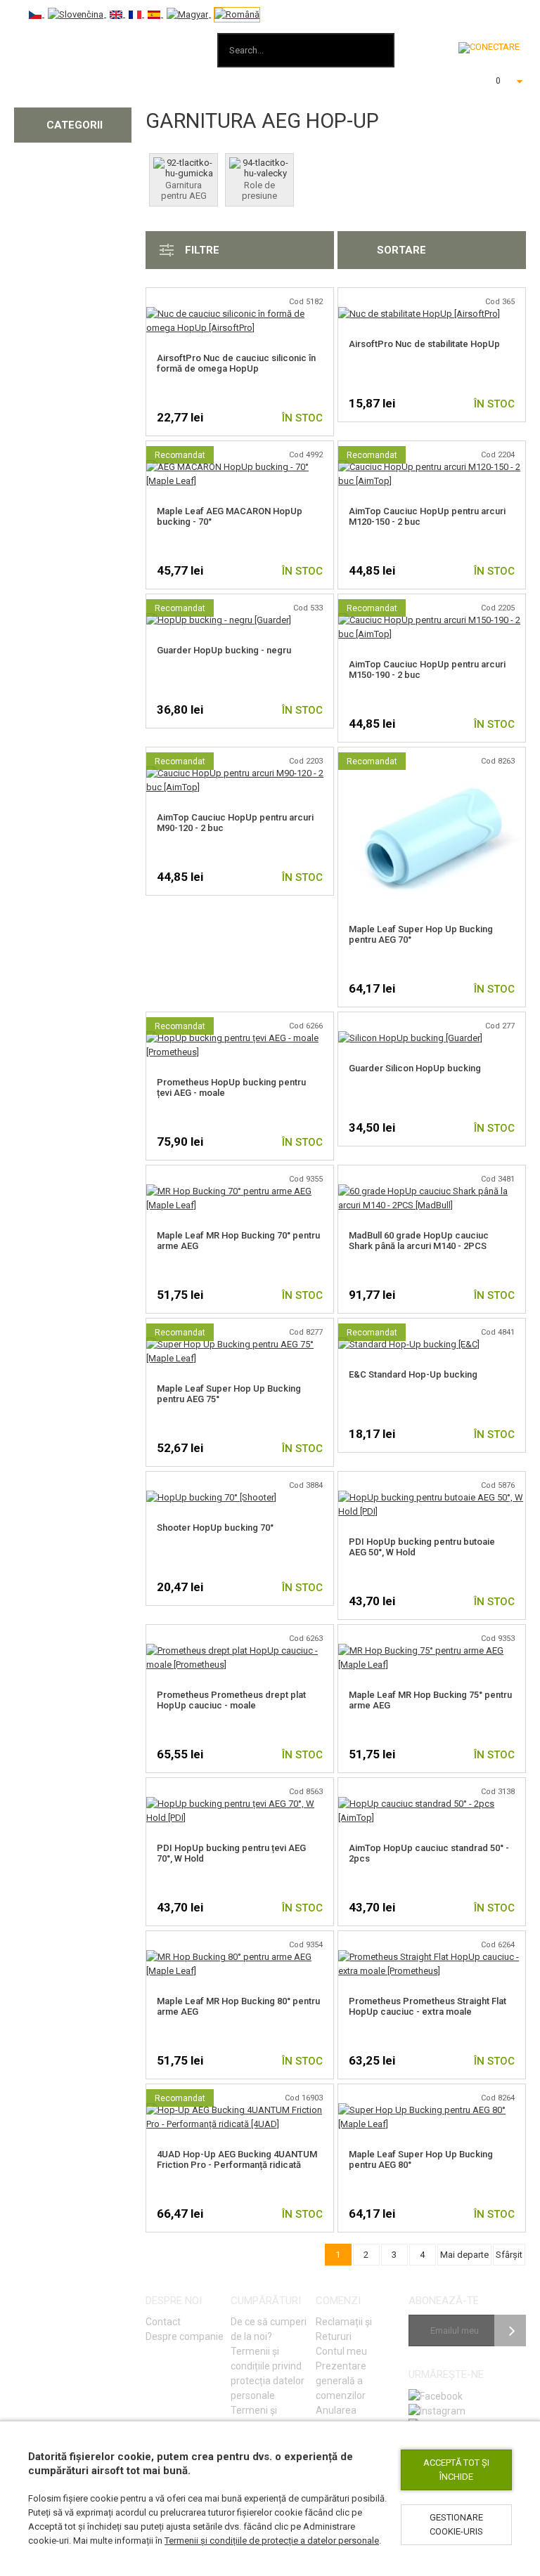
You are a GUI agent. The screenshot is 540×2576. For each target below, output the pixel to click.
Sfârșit (509, 2255)
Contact (163, 2322)
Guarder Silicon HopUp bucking (415, 1068)
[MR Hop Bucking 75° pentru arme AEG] (432, 1650)
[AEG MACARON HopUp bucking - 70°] (240, 467)
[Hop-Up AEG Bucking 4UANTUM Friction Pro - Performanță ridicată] (240, 2110)
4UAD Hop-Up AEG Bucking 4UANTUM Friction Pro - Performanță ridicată (237, 2159)
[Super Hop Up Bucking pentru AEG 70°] (432, 773)
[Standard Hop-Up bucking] (409, 1344)
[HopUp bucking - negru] (219, 620)
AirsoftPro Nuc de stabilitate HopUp (424, 344)
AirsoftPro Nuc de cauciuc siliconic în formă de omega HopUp (236, 363)
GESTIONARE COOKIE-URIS (456, 2524)
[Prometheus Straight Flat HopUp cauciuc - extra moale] (432, 1957)
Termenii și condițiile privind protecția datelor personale (268, 2373)
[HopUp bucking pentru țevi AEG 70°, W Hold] (240, 1804)
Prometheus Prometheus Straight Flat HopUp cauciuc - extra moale (427, 2006)
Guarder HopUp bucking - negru (224, 650)
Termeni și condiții (254, 2418)
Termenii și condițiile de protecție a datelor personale (272, 2541)
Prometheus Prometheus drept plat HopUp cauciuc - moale (231, 1700)
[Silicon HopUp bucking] (410, 1038)
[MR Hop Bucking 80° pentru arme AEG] (240, 1957)
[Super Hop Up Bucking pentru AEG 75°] (240, 1344)
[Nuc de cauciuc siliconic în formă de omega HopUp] (240, 314)
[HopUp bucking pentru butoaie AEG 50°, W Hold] (432, 1497)
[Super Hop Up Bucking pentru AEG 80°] (432, 2110)
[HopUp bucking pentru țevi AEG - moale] (240, 1038)
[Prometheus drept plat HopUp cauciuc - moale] (240, 1650)
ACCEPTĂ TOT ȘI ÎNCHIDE (456, 2470)
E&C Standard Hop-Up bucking (413, 1374)
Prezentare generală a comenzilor (341, 2381)
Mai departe (464, 2255)
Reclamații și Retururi (344, 2329)
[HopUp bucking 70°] (211, 1497)
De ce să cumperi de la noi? (269, 2329)
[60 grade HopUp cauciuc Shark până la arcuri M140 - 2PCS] (432, 1191)
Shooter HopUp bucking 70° (215, 1528)
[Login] (489, 48)
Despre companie (185, 2336)
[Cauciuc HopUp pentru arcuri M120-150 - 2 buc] (432, 467)
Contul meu (341, 2351)
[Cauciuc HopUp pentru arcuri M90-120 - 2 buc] (240, 773)
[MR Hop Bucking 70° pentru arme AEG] (240, 1191)
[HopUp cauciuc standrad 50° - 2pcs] (432, 1804)
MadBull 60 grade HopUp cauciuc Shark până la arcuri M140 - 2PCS (419, 1241)
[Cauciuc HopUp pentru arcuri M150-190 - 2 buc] (432, 620)
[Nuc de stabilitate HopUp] (419, 314)
